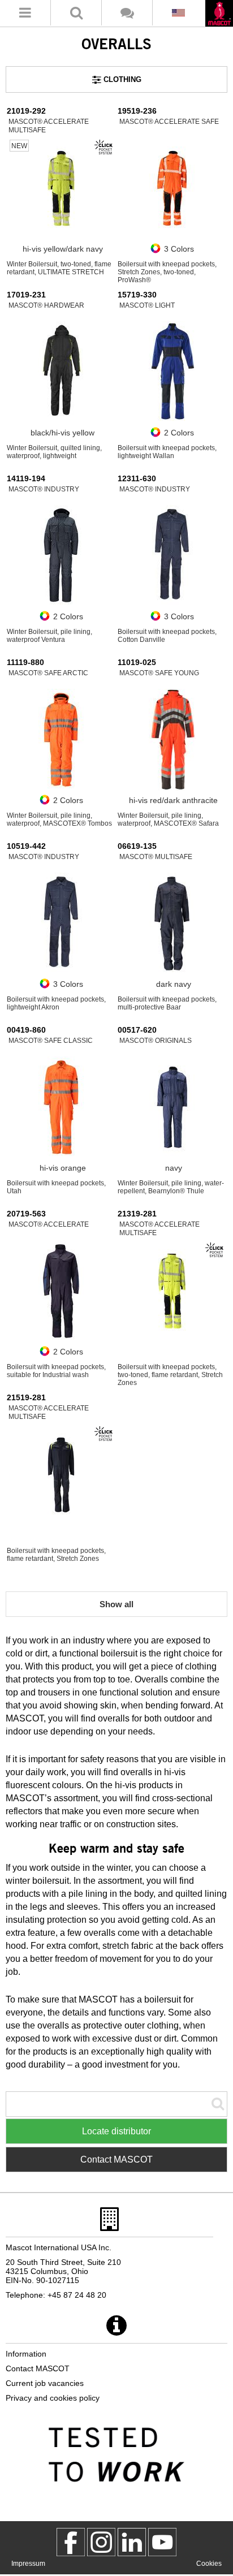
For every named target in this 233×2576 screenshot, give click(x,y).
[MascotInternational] (162, 2542)
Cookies (209, 2564)
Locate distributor (116, 2131)
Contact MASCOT (116, 2159)
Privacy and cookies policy (53, 2398)
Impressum (28, 2564)
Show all (116, 1604)
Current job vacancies (45, 2383)
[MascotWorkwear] (71, 2542)
